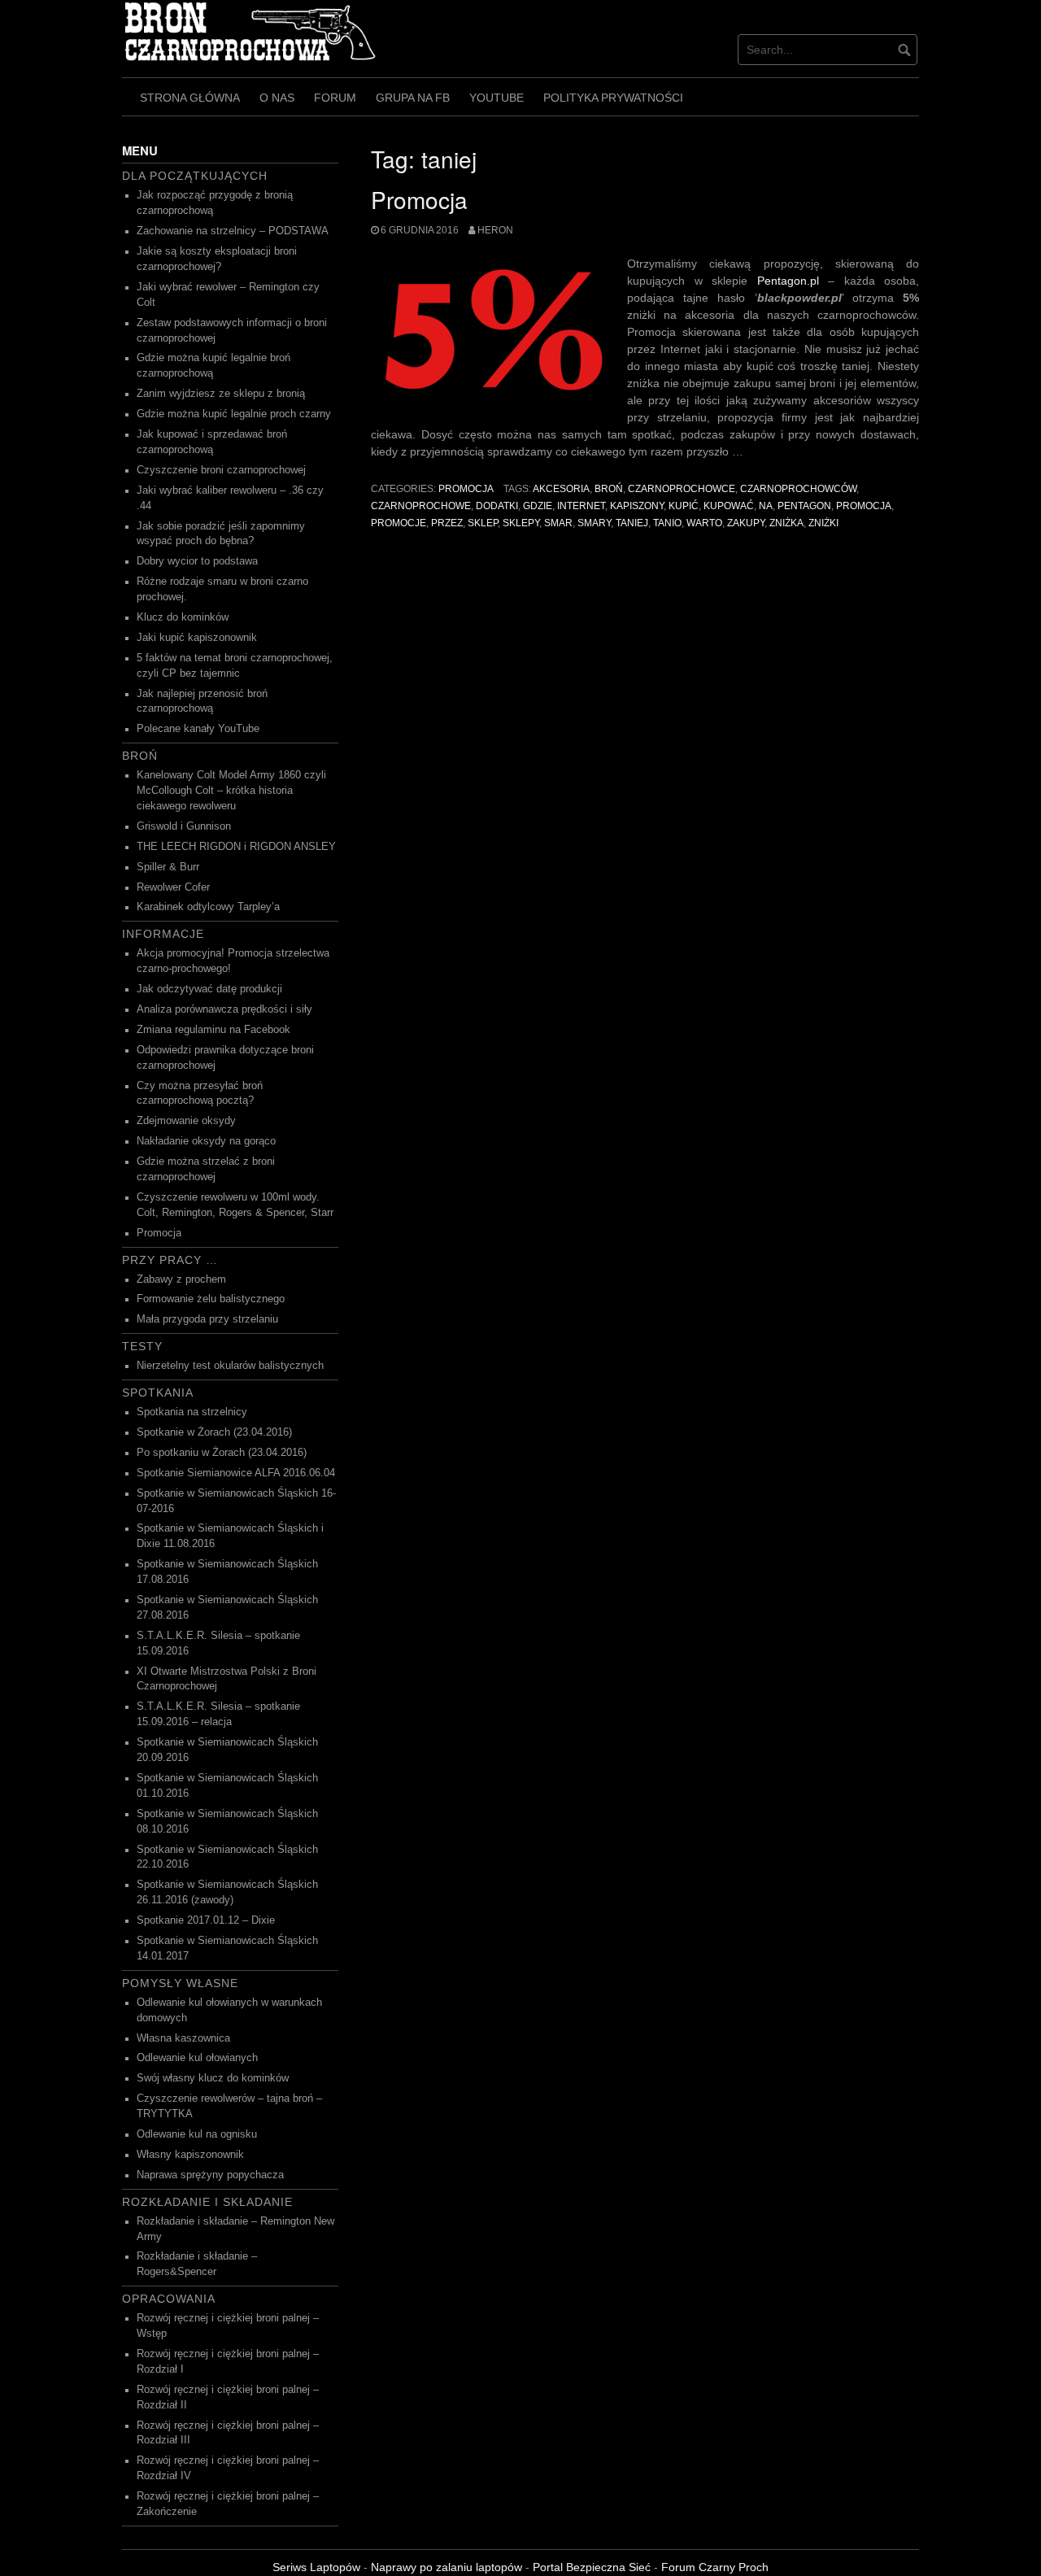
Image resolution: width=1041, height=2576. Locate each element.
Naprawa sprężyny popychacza (210, 2175)
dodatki (497, 506)
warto (704, 523)
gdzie (538, 506)
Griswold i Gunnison (184, 826)
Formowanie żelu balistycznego (211, 1299)
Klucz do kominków (183, 617)
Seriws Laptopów (316, 2567)
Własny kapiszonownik (190, 2155)
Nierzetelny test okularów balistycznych (230, 1366)
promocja (864, 506)
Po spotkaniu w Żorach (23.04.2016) (222, 1453)
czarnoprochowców (798, 489)
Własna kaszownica (183, 2038)
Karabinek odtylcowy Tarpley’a (208, 907)
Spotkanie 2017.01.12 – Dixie (206, 1920)
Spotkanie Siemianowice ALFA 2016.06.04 (236, 1473)
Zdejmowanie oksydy (186, 1121)
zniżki (823, 523)
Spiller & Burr (168, 867)
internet (581, 506)
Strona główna (190, 98)
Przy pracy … (170, 1260)
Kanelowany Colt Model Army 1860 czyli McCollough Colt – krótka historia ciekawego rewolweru (231, 791)
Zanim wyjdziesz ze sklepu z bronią (221, 394)
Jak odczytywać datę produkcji (209, 989)
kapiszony (637, 506)
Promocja (419, 199)
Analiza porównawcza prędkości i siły (224, 1009)
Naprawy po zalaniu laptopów (446, 2567)
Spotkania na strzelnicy (192, 1412)
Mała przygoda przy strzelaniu (207, 1319)
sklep (483, 523)
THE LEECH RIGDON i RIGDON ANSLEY (236, 847)
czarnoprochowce (682, 489)
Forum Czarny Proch (715, 2567)
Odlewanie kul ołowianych (197, 2058)
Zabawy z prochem (181, 1279)
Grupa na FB (413, 98)
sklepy (521, 523)
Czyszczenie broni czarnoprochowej (221, 470)
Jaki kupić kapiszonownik (197, 638)
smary (594, 523)
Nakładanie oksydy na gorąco (206, 1141)
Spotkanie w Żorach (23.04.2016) (214, 1432)
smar (558, 523)
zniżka (786, 523)
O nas (277, 98)
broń (609, 489)
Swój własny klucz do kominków (213, 2078)
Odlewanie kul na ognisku (197, 2134)
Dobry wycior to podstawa (197, 561)
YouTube (497, 98)
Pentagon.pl (788, 281)
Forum (335, 98)
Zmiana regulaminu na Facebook (213, 1030)
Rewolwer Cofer (173, 887)
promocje (399, 523)
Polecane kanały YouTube (198, 729)
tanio (667, 523)
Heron (495, 230)
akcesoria (561, 489)
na (766, 506)
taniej (632, 523)
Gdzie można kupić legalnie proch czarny (234, 414)
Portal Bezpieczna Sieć (592, 2567)
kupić (684, 506)
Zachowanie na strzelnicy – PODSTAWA (233, 231)
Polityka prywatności (613, 98)
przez (447, 523)
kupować (729, 506)
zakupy (746, 523)
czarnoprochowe (421, 506)
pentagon (804, 506)
